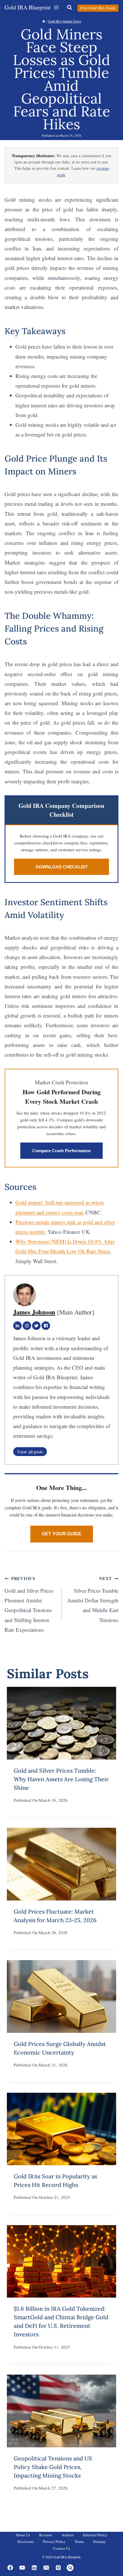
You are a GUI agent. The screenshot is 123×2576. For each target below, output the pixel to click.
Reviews (46, 2535)
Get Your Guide (62, 1534)
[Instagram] (27, 1326)
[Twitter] (36, 1326)
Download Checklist (62, 867)
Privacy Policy (54, 2541)
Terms (79, 2541)
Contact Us (61, 2548)
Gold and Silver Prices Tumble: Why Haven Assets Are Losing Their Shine (61, 1779)
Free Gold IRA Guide (98, 8)
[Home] (44, 21)
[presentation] (61, 1723)
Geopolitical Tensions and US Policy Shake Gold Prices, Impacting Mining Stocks (53, 2467)
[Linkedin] (34, 2568)
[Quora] (70, 2568)
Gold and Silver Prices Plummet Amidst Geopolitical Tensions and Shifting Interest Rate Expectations (29, 1604)
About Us (23, 2535)
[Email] (46, 2568)
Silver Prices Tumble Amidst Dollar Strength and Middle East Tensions (93, 1599)
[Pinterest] (58, 2568)
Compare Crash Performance (61, 1151)
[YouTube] (22, 2568)
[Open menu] (56, 7)
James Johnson (34, 1312)
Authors (68, 2535)
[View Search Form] (70, 7)
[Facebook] (46, 1326)
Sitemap (99, 2541)
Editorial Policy (95, 2535)
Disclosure (26, 2541)
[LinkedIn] (17, 1326)
